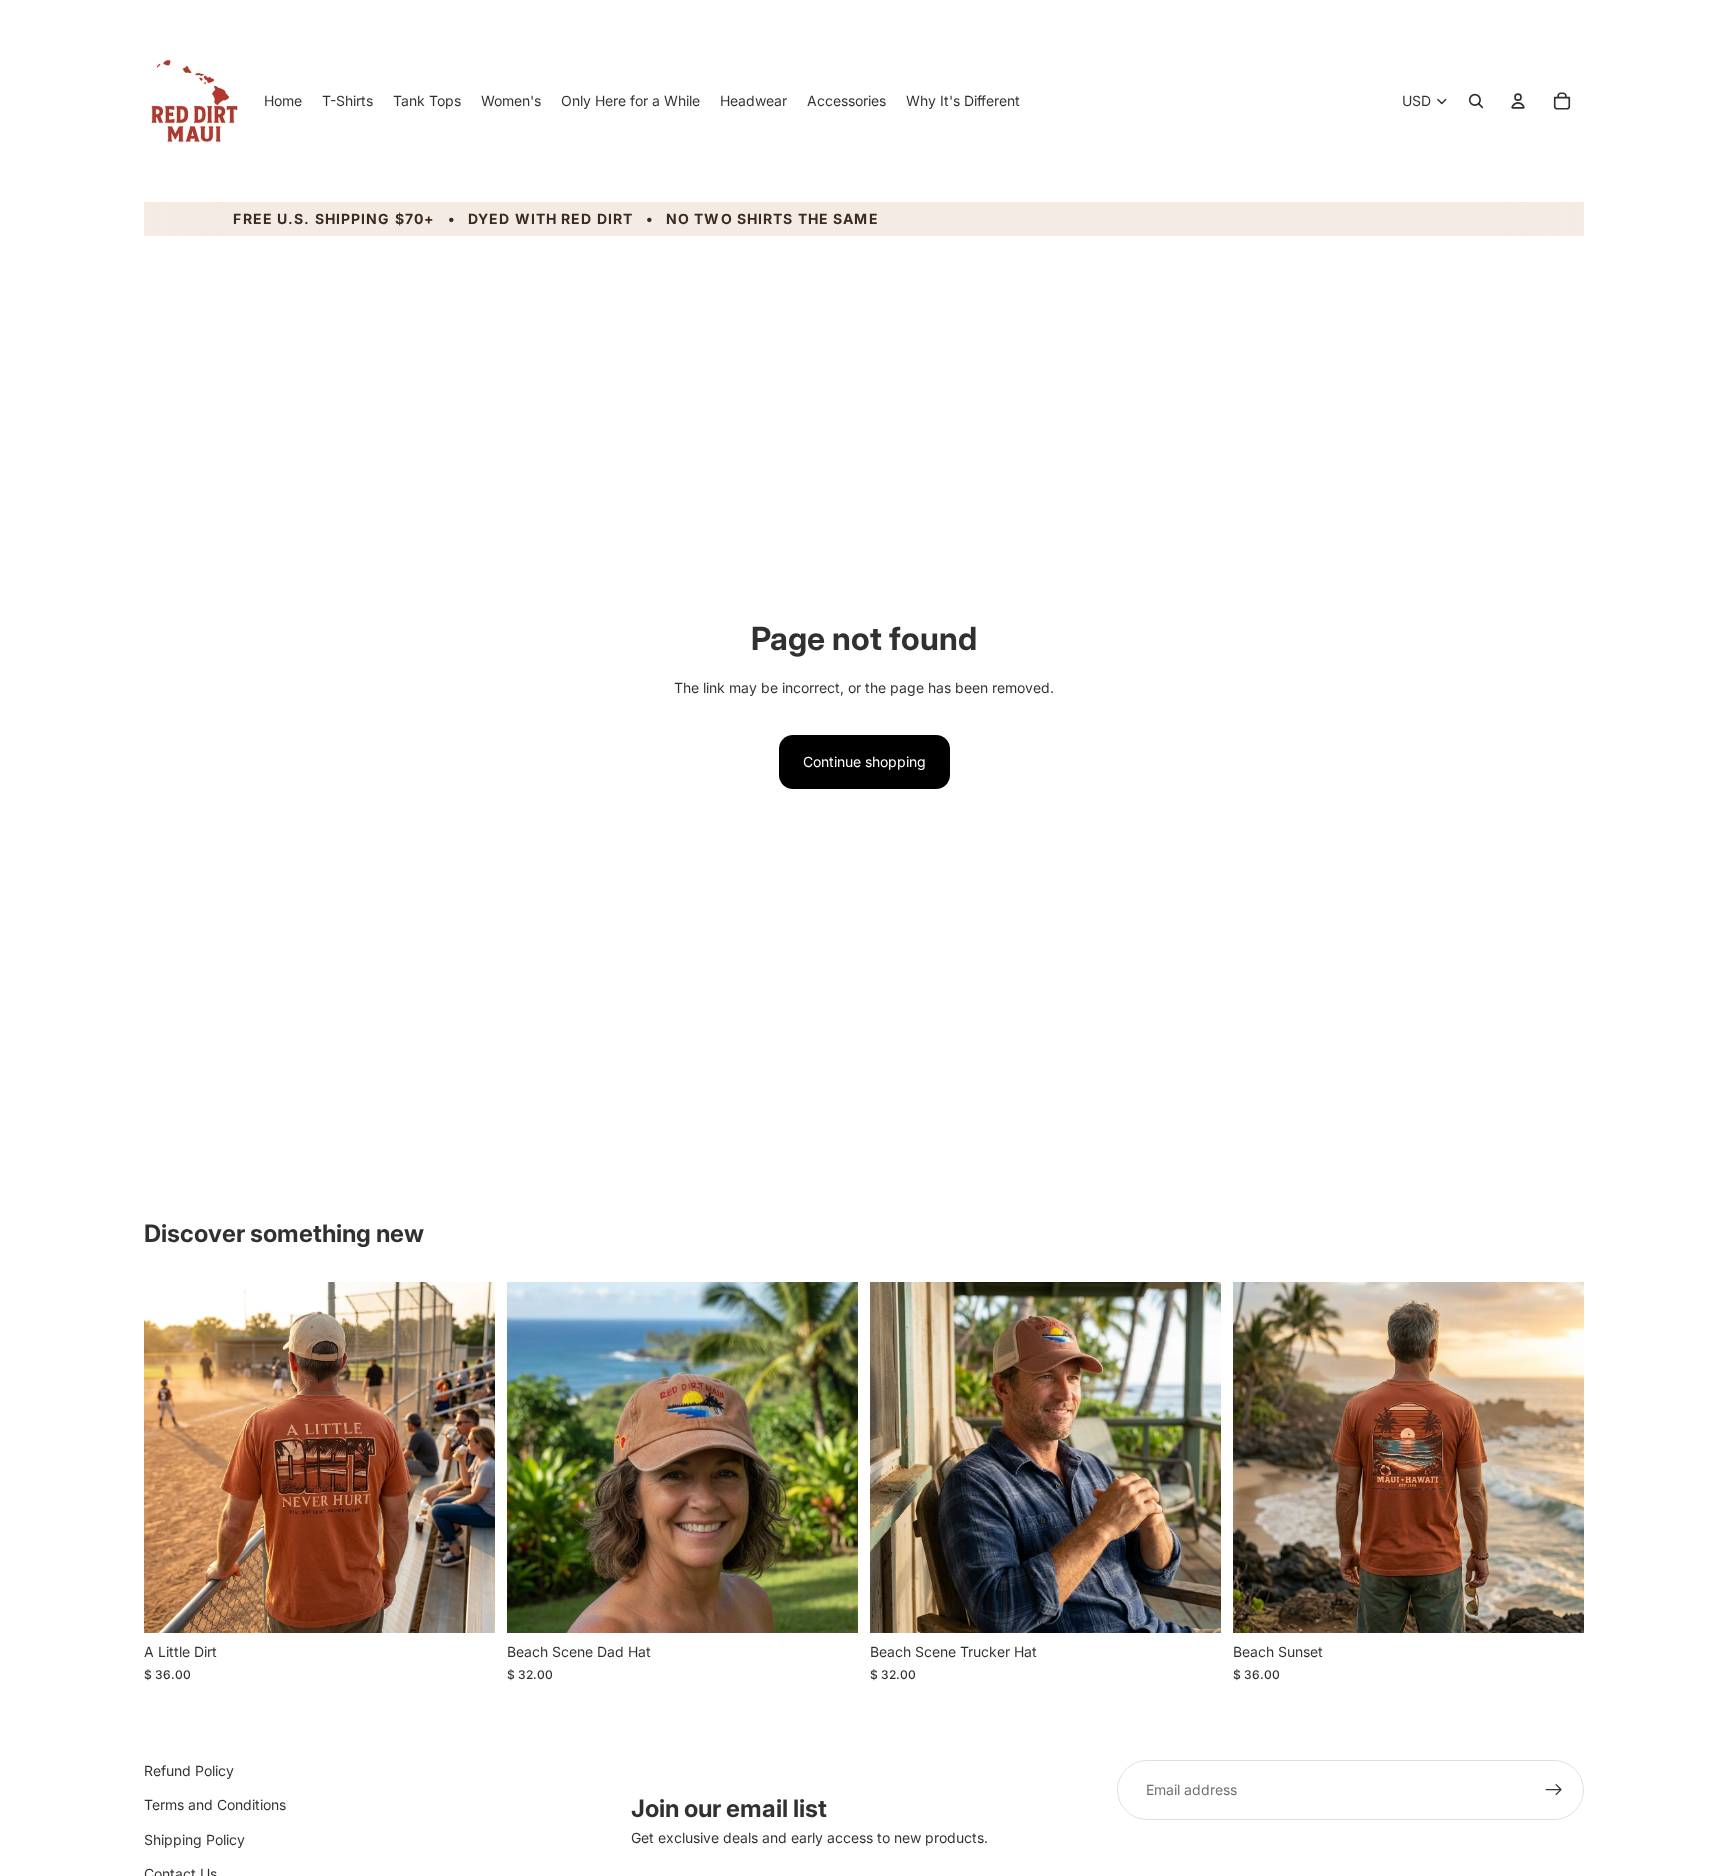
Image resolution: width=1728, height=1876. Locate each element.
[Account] (1518, 101)
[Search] (1476, 101)
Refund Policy (189, 1770)
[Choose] (464, 1603)
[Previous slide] (174, 1458)
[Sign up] (1554, 1790)
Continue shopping (864, 761)
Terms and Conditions (215, 1805)
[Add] (827, 1603)
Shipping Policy (194, 1839)
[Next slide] (465, 1458)
